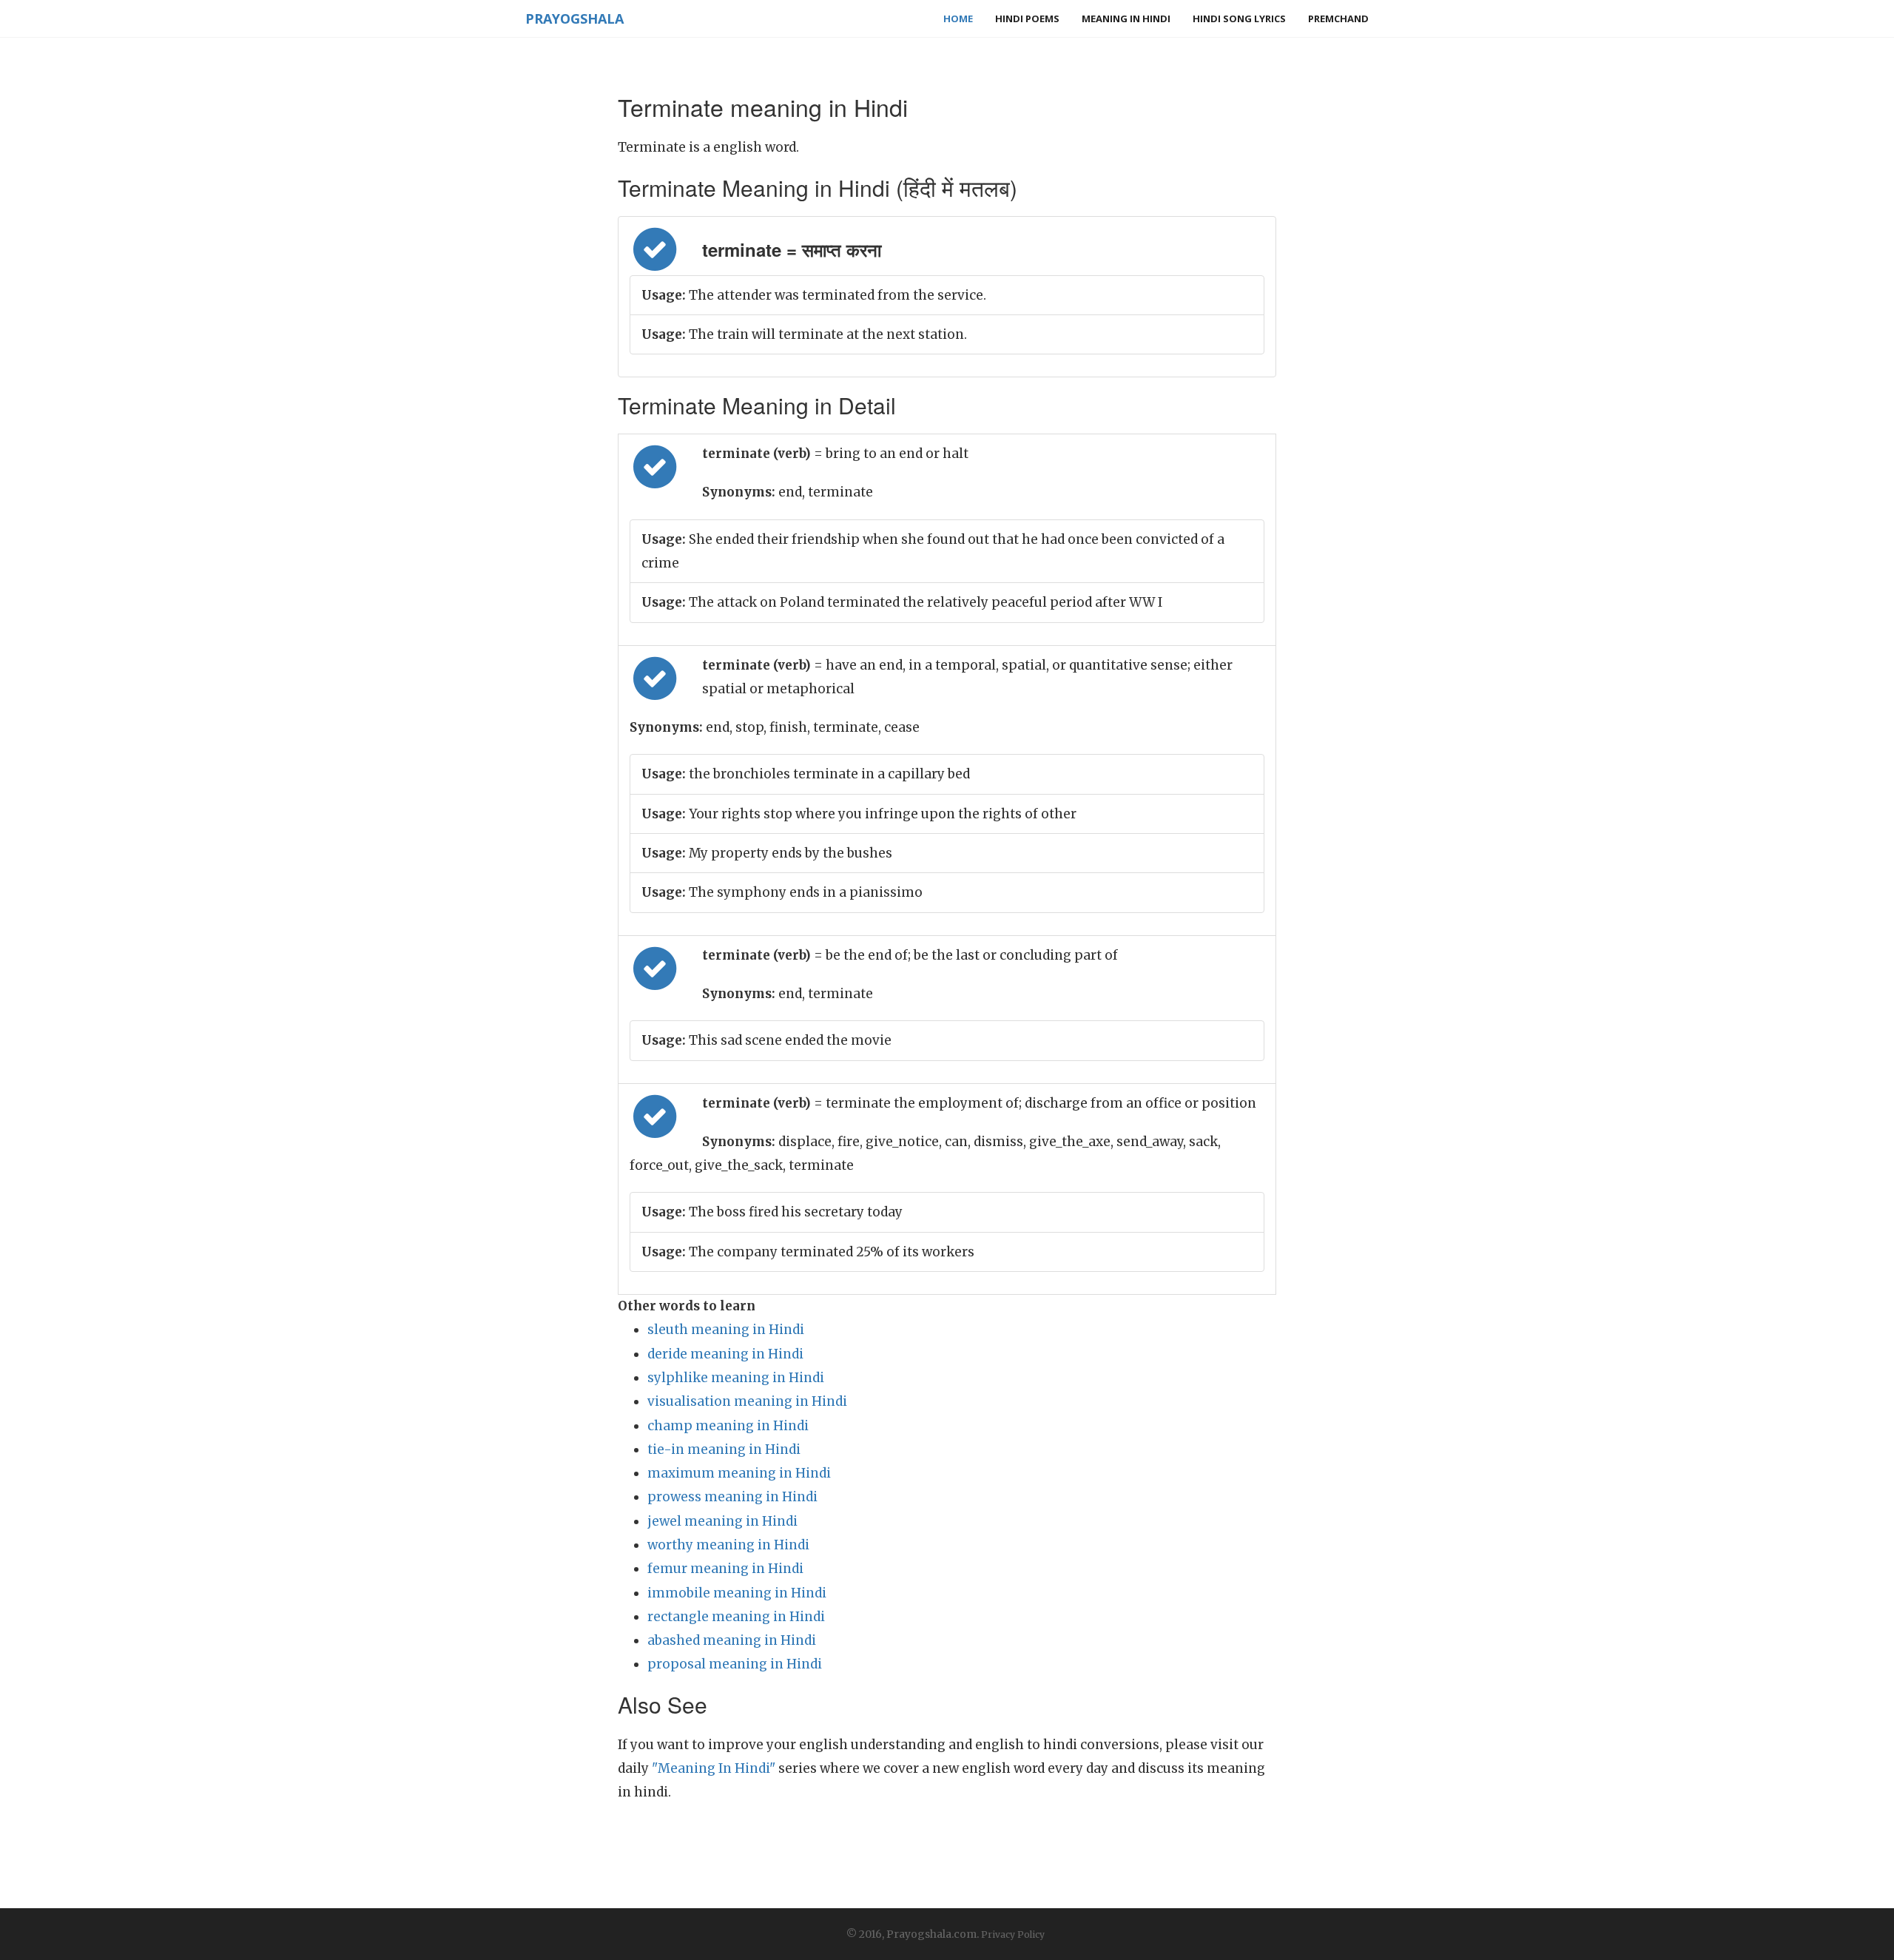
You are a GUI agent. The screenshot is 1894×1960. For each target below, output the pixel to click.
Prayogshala (574, 18)
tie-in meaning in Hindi (724, 1449)
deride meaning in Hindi (725, 1354)
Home (958, 18)
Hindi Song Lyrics (1239, 18)
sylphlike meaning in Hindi (736, 1378)
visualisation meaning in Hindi (747, 1401)
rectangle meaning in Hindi (736, 1617)
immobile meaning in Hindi (737, 1593)
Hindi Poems (1027, 18)
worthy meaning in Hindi (728, 1545)
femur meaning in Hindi (725, 1569)
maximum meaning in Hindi (739, 1473)
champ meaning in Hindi (728, 1426)
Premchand (1338, 18)
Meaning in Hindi (1126, 18)
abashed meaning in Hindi (732, 1640)
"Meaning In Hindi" (714, 1768)
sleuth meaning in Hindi (726, 1330)
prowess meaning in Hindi (732, 1497)
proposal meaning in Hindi (735, 1664)
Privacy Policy (1013, 1934)
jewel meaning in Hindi (722, 1521)
